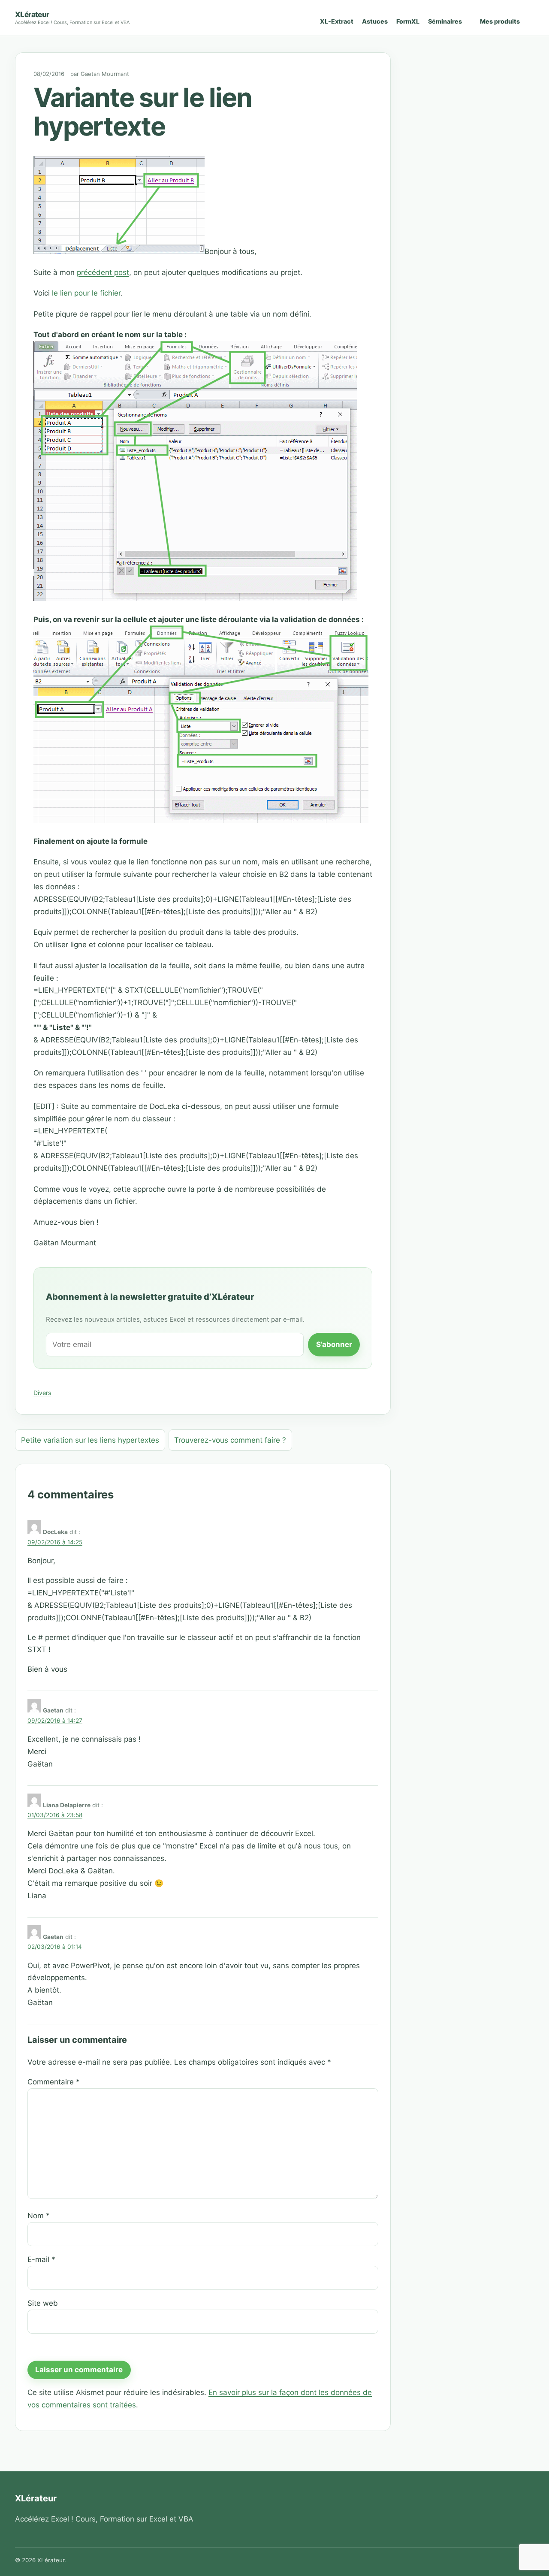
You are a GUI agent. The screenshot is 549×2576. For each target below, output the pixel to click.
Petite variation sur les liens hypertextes (90, 1440)
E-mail (41, 2259)
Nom (39, 2216)
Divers (42, 1393)
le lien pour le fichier (86, 293)
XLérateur (32, 14)
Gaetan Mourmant (105, 74)
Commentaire (54, 2082)
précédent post (103, 272)
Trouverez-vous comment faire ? (230, 1440)
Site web (43, 2303)
